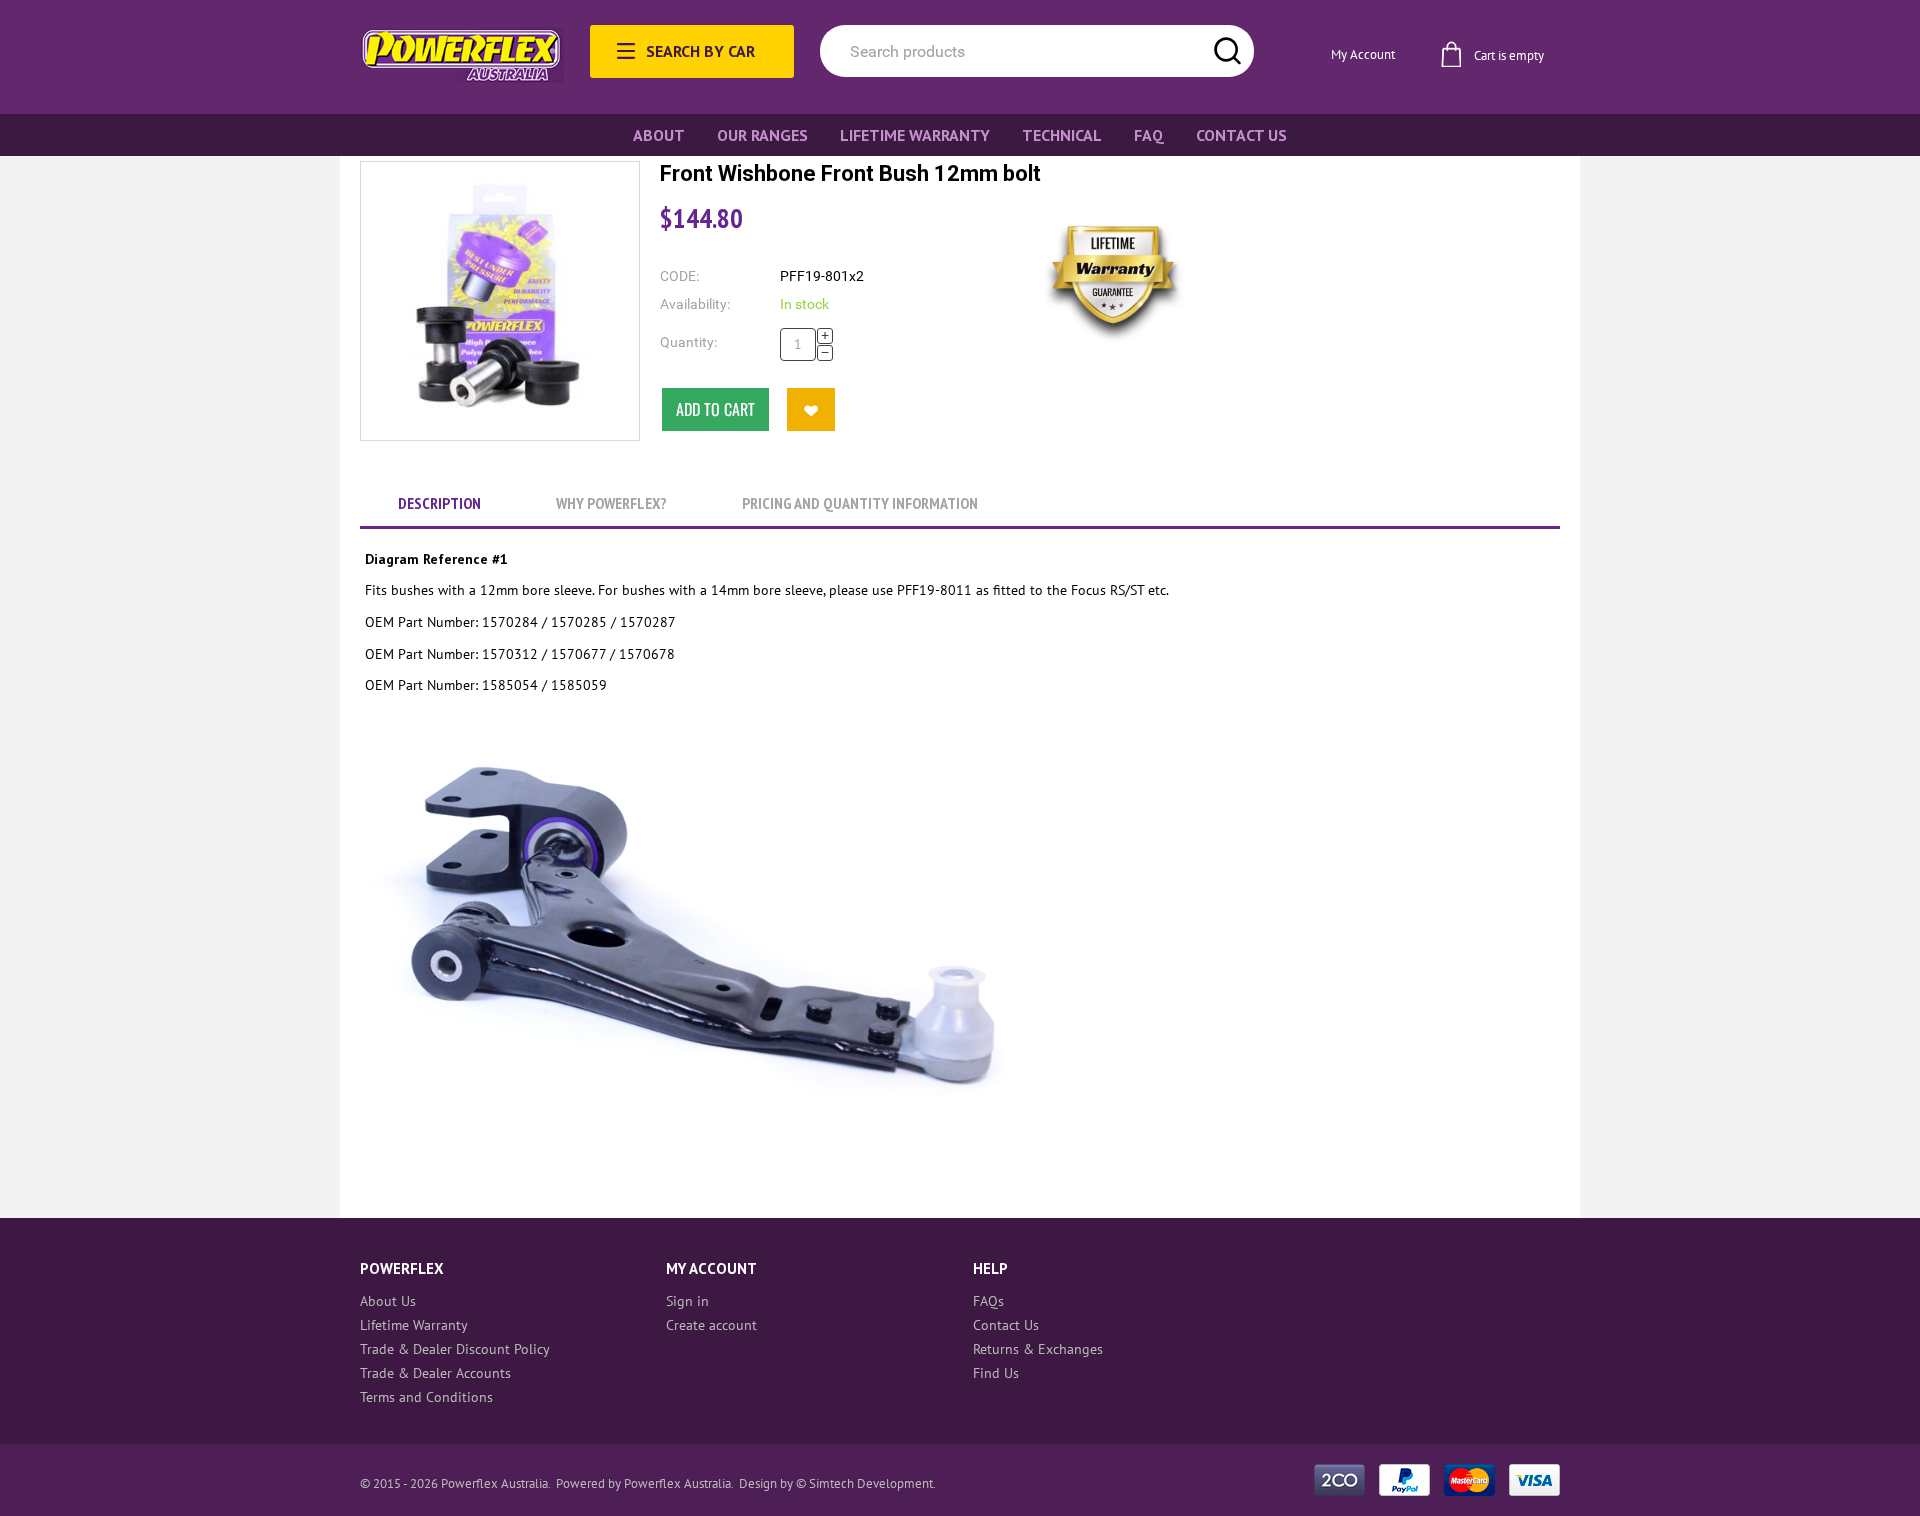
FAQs (988, 1301)
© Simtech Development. (866, 1483)
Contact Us (1006, 1325)
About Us (388, 1301)
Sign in (687, 1301)
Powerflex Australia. (680, 1483)
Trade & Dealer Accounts (435, 1373)
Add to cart (715, 409)
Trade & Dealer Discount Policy (455, 1349)
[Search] (1228, 51)
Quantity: (688, 342)
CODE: (679, 276)
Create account (711, 1325)
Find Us (996, 1373)
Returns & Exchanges (1038, 1349)
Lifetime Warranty (414, 1325)
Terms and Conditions (426, 1397)
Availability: (695, 304)
